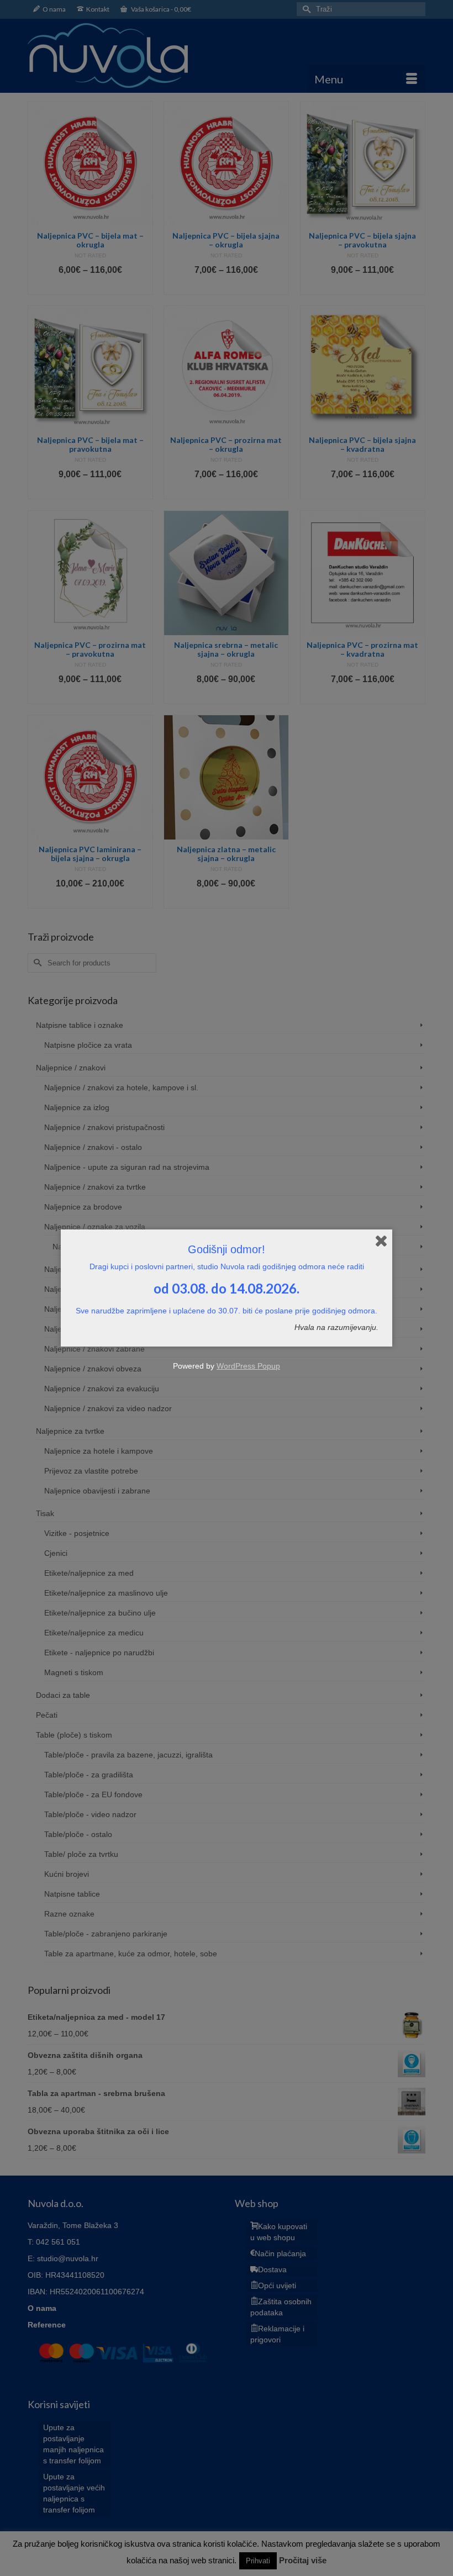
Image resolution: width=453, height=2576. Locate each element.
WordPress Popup (248, 1366)
